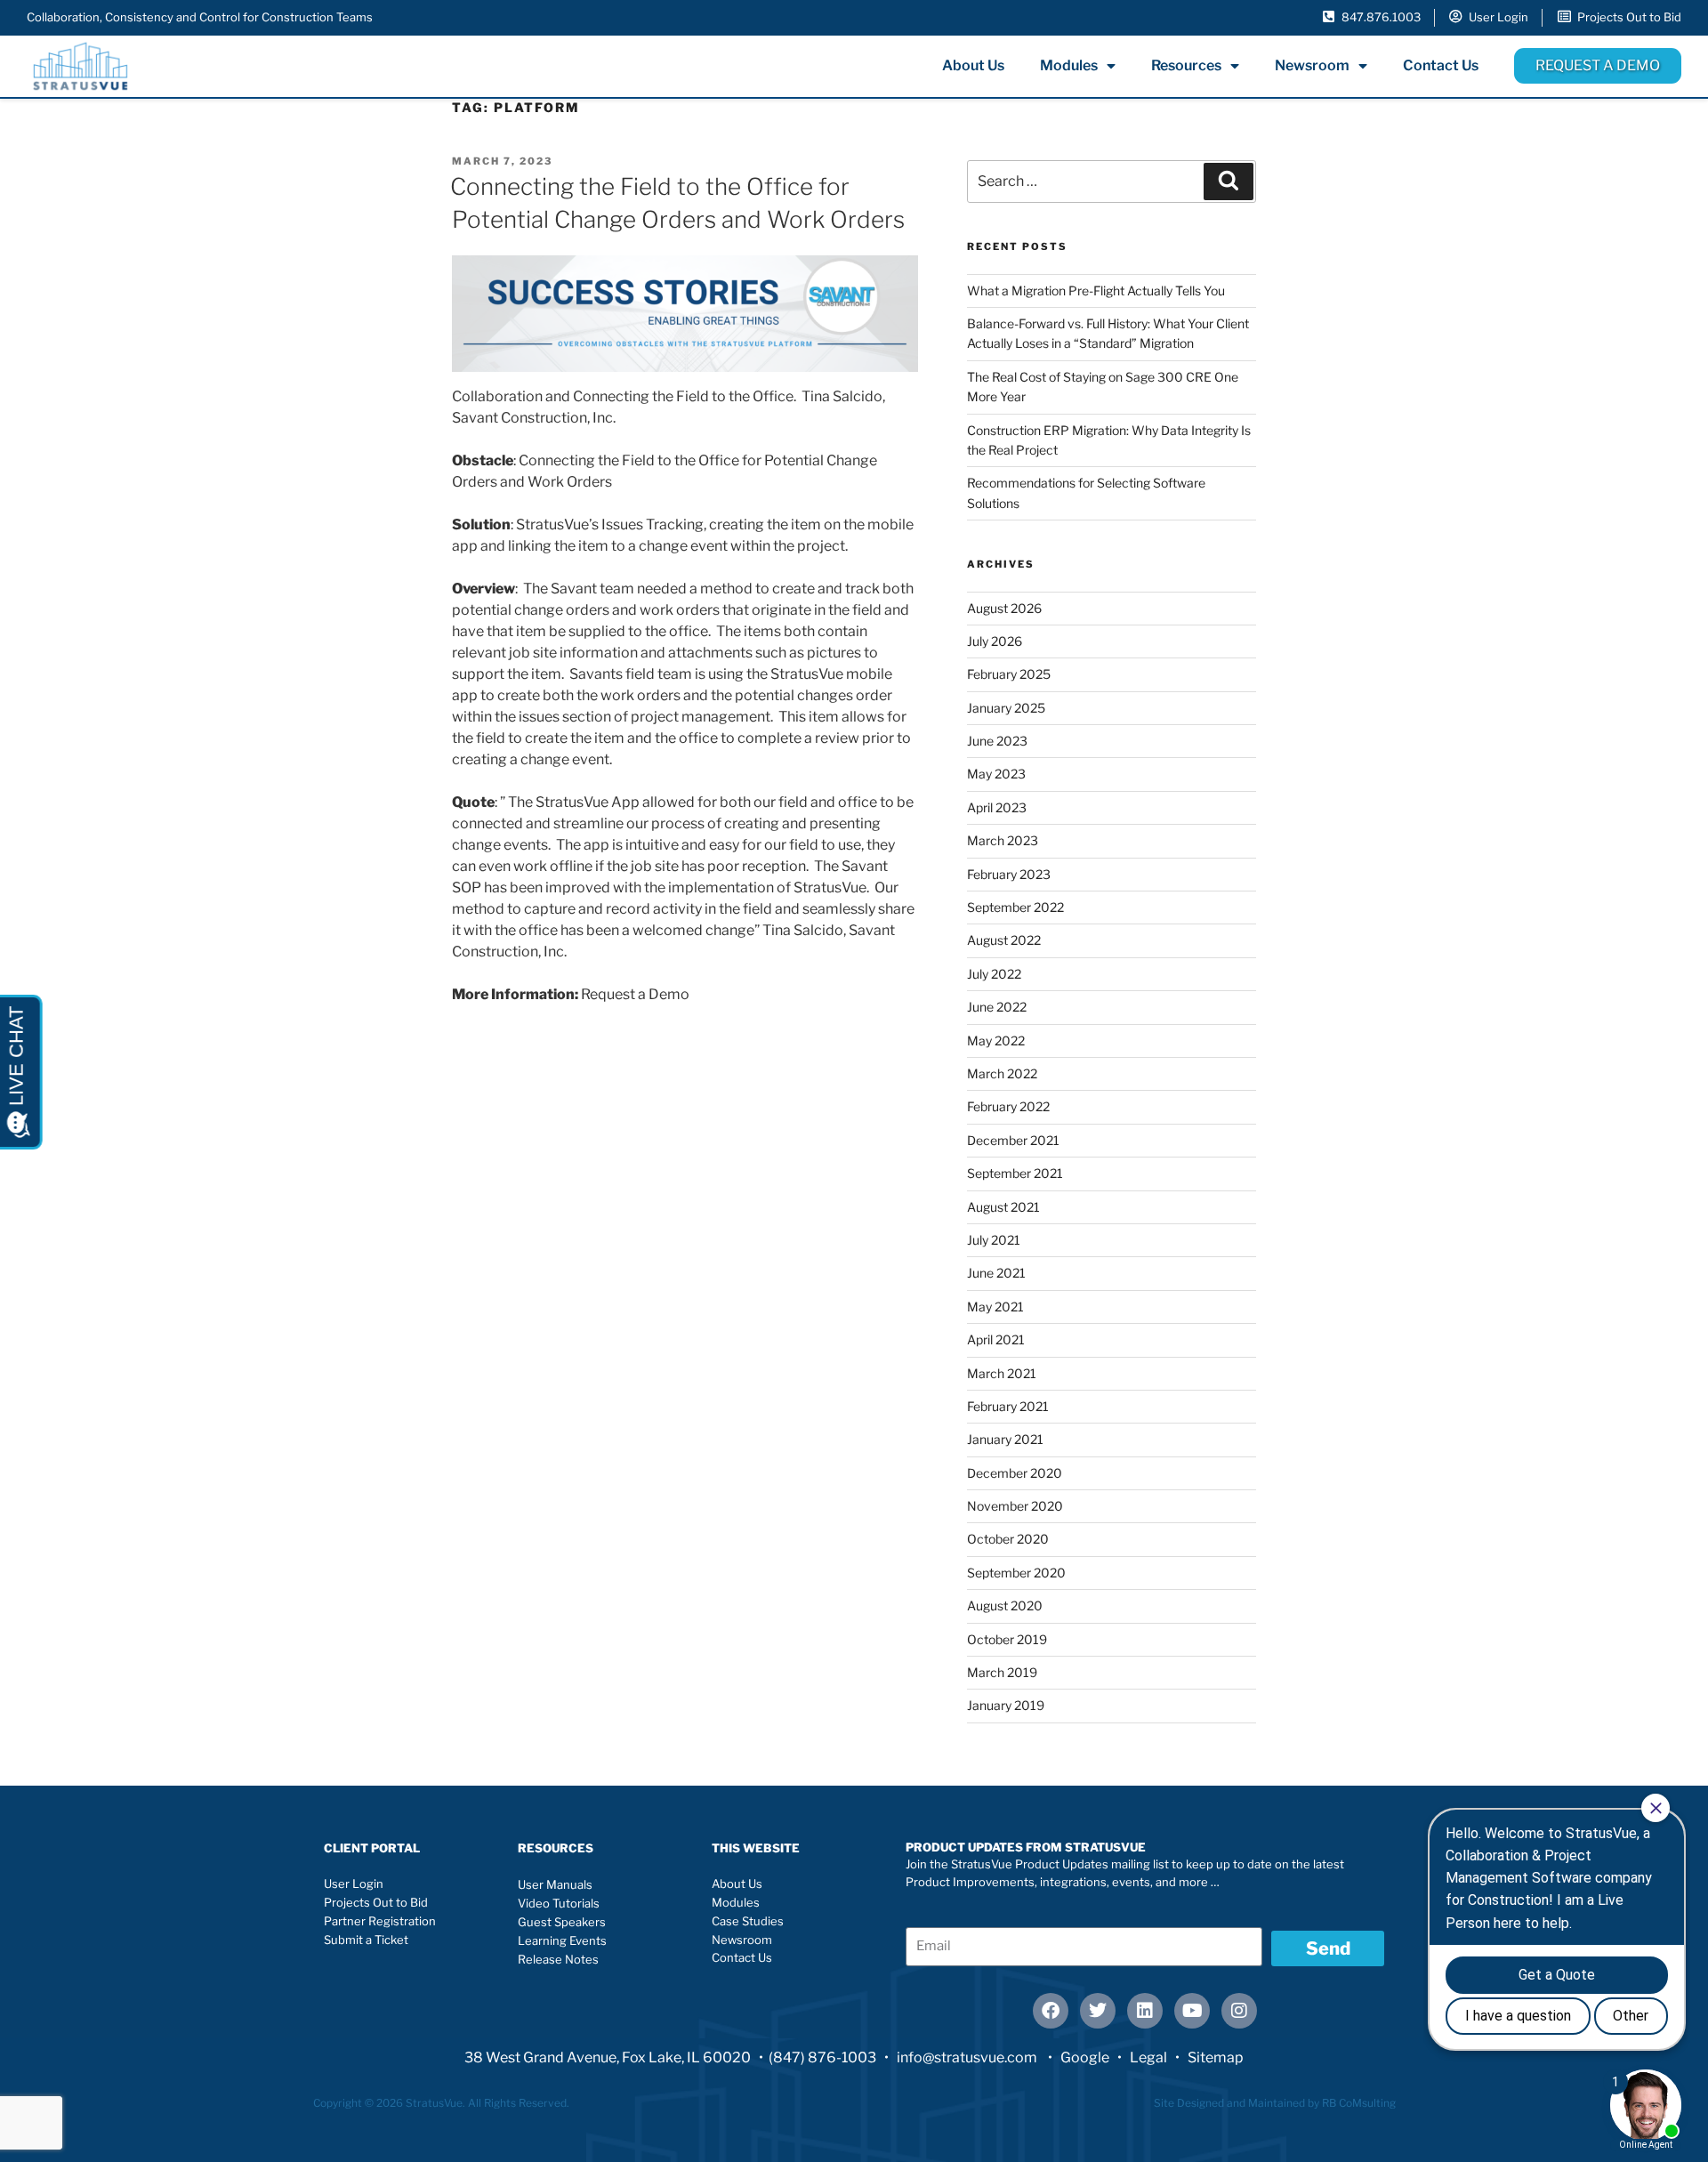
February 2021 (1008, 1406)
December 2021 (1013, 1140)
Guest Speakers (562, 1922)
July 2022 (994, 974)
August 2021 (1003, 1207)
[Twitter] (1098, 2011)
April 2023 (997, 807)
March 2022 (1002, 1073)
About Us (973, 65)
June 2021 (996, 1273)
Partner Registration (380, 1921)
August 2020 (1005, 1605)
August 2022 (1004, 940)
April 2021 (996, 1339)
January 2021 (1005, 1439)
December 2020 (1015, 1473)
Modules (1069, 65)
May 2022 (996, 1041)
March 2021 (1002, 1373)
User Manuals (555, 1884)
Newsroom (1312, 65)
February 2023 (1009, 874)
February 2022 (1008, 1106)
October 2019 (1007, 1639)
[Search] (1229, 182)
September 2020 (1016, 1573)
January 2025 (1006, 708)
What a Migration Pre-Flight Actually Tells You (1096, 290)
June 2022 (997, 1007)
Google (1085, 2057)
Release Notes (558, 1959)
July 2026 (995, 641)
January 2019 (1006, 1705)
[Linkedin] (1145, 2011)
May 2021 (995, 1307)
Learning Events (562, 1940)
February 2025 (1009, 674)
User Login (354, 1884)
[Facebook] (1051, 2011)
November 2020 (1015, 1506)
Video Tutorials (559, 1903)
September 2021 (1015, 1173)
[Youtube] (1192, 2011)
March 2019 (1002, 1672)
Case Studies (748, 1921)
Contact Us (1441, 65)
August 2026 (1004, 608)
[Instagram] (1239, 2011)
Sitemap (1216, 2057)
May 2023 (996, 774)
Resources (1186, 65)
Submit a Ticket (366, 1940)
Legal (1148, 2057)
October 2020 (1008, 1539)
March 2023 (1003, 840)
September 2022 (1015, 907)
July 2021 (994, 1240)
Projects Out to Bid (376, 1902)
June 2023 (997, 741)
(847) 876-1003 (822, 2057)
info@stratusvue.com (968, 2057)
